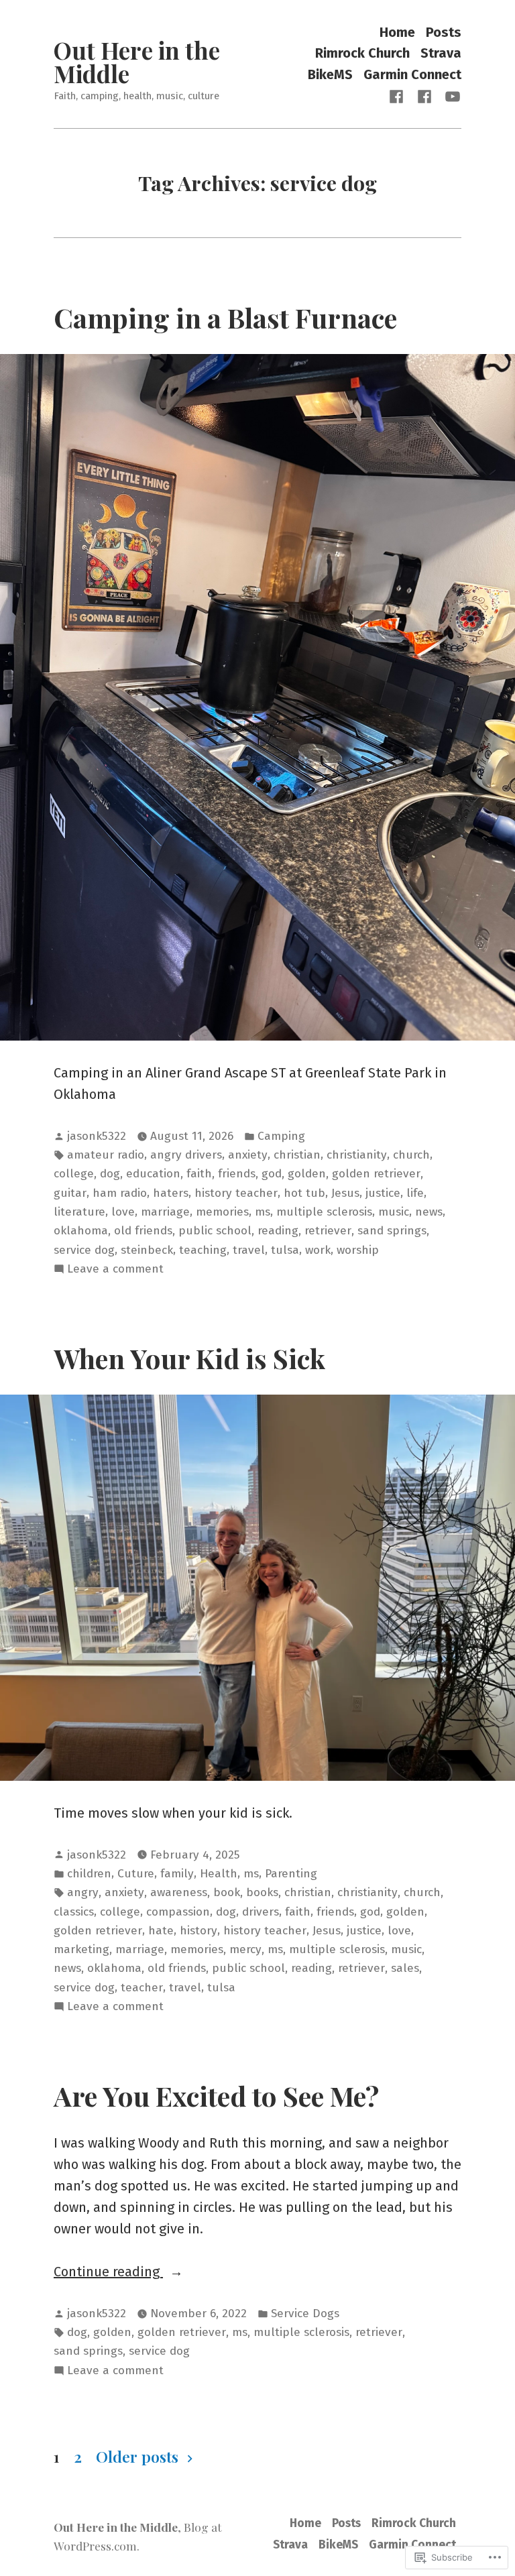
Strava (441, 53)
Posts (444, 32)
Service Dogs (305, 2314)
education (153, 1174)
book (227, 1892)
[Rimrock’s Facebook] (424, 96)
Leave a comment (115, 1270)
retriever (328, 1231)
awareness (179, 1892)
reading (278, 1231)
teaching (203, 1250)
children (89, 1874)
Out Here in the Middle (137, 62)
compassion (178, 1912)
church (411, 1155)
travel (249, 1250)
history (198, 1931)
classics (74, 1912)
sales (405, 1968)
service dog (84, 1250)
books (262, 1892)
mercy (245, 1949)
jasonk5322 (97, 1136)
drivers (261, 1912)
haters (171, 1193)
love (123, 1212)
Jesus (345, 1193)
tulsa (285, 1250)
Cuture (136, 1874)
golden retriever (376, 1174)
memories (222, 1212)
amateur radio (106, 1155)
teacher (142, 1988)
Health (219, 1874)
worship (358, 1250)
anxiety (248, 1155)
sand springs (392, 1231)
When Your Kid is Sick (189, 1358)
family (177, 1874)
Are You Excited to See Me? (216, 2095)
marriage (165, 1212)
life (415, 1193)
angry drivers (186, 1155)
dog (110, 1174)
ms (263, 1212)
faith (199, 1174)
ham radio (120, 1193)
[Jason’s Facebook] (399, 96)
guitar (70, 1193)
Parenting (291, 1874)
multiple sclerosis (324, 1212)
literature (79, 1212)
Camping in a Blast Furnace (225, 317)
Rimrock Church (362, 53)
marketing (81, 1949)
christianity (357, 1155)
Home (397, 32)
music (394, 1212)
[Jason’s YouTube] (450, 96)
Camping (281, 1136)
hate (161, 1931)
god (272, 1174)
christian (297, 1155)
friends (237, 1174)
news (429, 1212)
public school (215, 1231)
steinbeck (147, 1250)
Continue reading (108, 2273)
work (318, 1250)
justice (383, 1193)
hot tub (304, 1193)
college (74, 1174)
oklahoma (81, 1231)
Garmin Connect (412, 74)
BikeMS (330, 74)
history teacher (236, 1193)
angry (83, 1892)
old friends (143, 1231)
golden (307, 1174)
